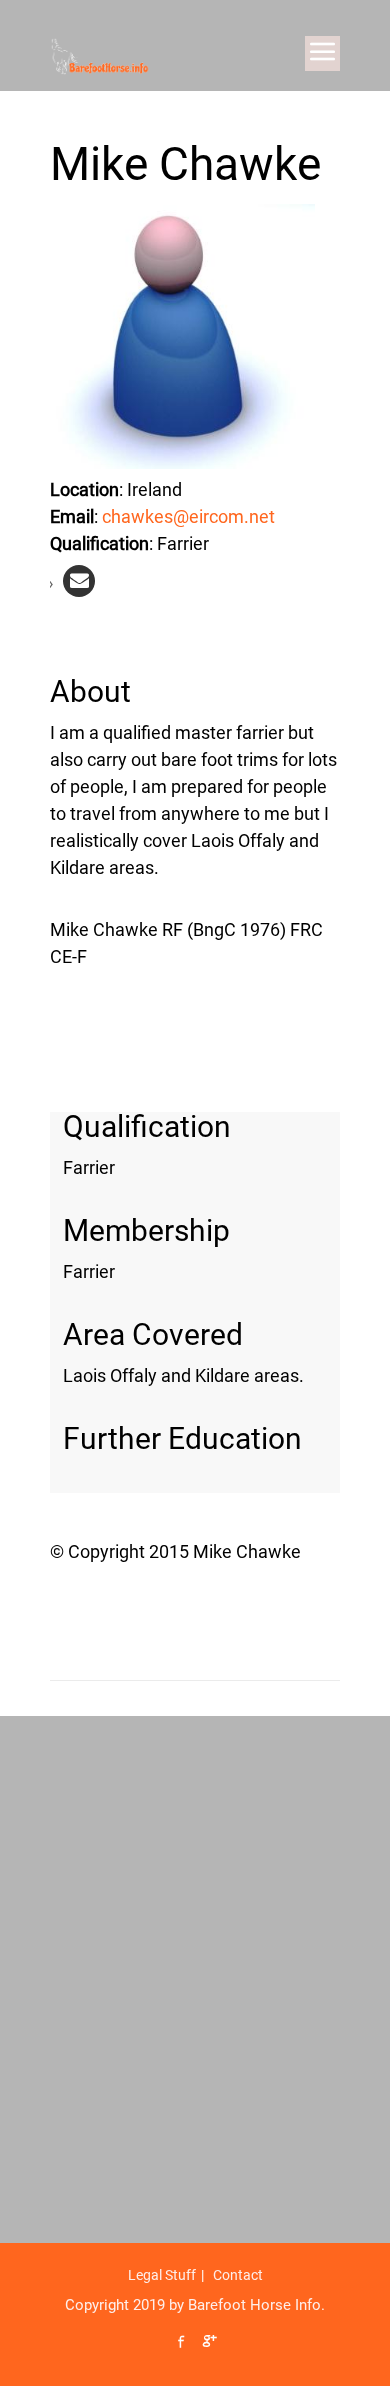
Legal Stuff (162, 2275)
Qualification (99, 543)
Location (84, 489)
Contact (238, 2275)
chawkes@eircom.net (188, 516)
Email (72, 516)
